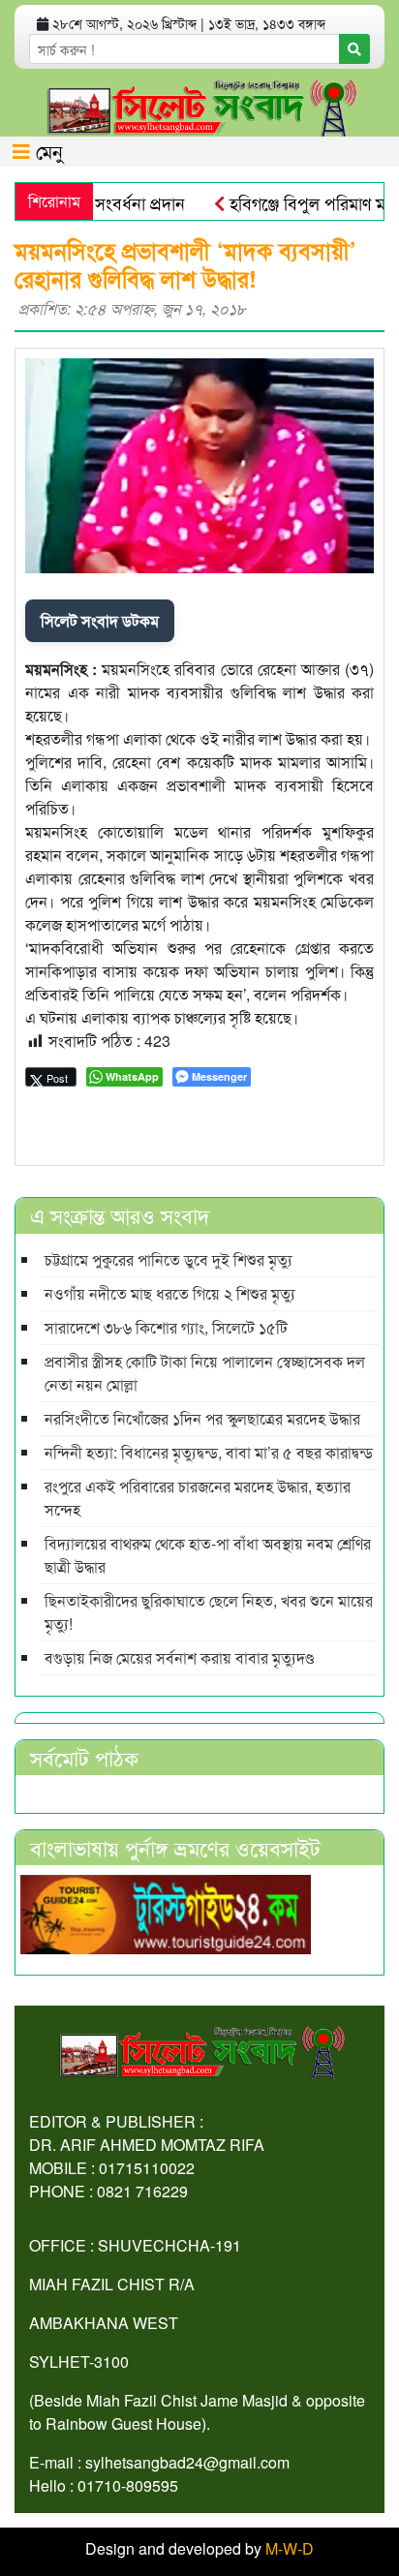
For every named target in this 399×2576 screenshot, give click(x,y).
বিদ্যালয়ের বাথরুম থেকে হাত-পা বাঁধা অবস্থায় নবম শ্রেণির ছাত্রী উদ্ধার (208, 1555)
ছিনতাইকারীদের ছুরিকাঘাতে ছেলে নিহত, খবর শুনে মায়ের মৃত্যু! (209, 1612)
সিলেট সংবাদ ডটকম (100, 620)
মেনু (46, 151)
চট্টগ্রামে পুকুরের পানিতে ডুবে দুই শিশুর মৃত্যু (169, 1259)
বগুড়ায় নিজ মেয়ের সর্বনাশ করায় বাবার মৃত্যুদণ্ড (179, 1657)
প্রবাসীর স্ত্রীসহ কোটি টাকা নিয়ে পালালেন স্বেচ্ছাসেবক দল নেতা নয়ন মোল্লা (205, 1373)
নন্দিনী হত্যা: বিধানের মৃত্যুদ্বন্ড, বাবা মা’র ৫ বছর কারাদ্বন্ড (209, 1452)
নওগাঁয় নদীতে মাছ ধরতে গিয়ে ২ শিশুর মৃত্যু (170, 1293)
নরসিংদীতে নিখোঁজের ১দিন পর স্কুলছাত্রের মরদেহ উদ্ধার (202, 1418)
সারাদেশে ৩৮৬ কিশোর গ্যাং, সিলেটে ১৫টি (166, 1327)
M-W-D (290, 2548)
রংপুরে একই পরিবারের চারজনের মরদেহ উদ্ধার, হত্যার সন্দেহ (198, 1498)
